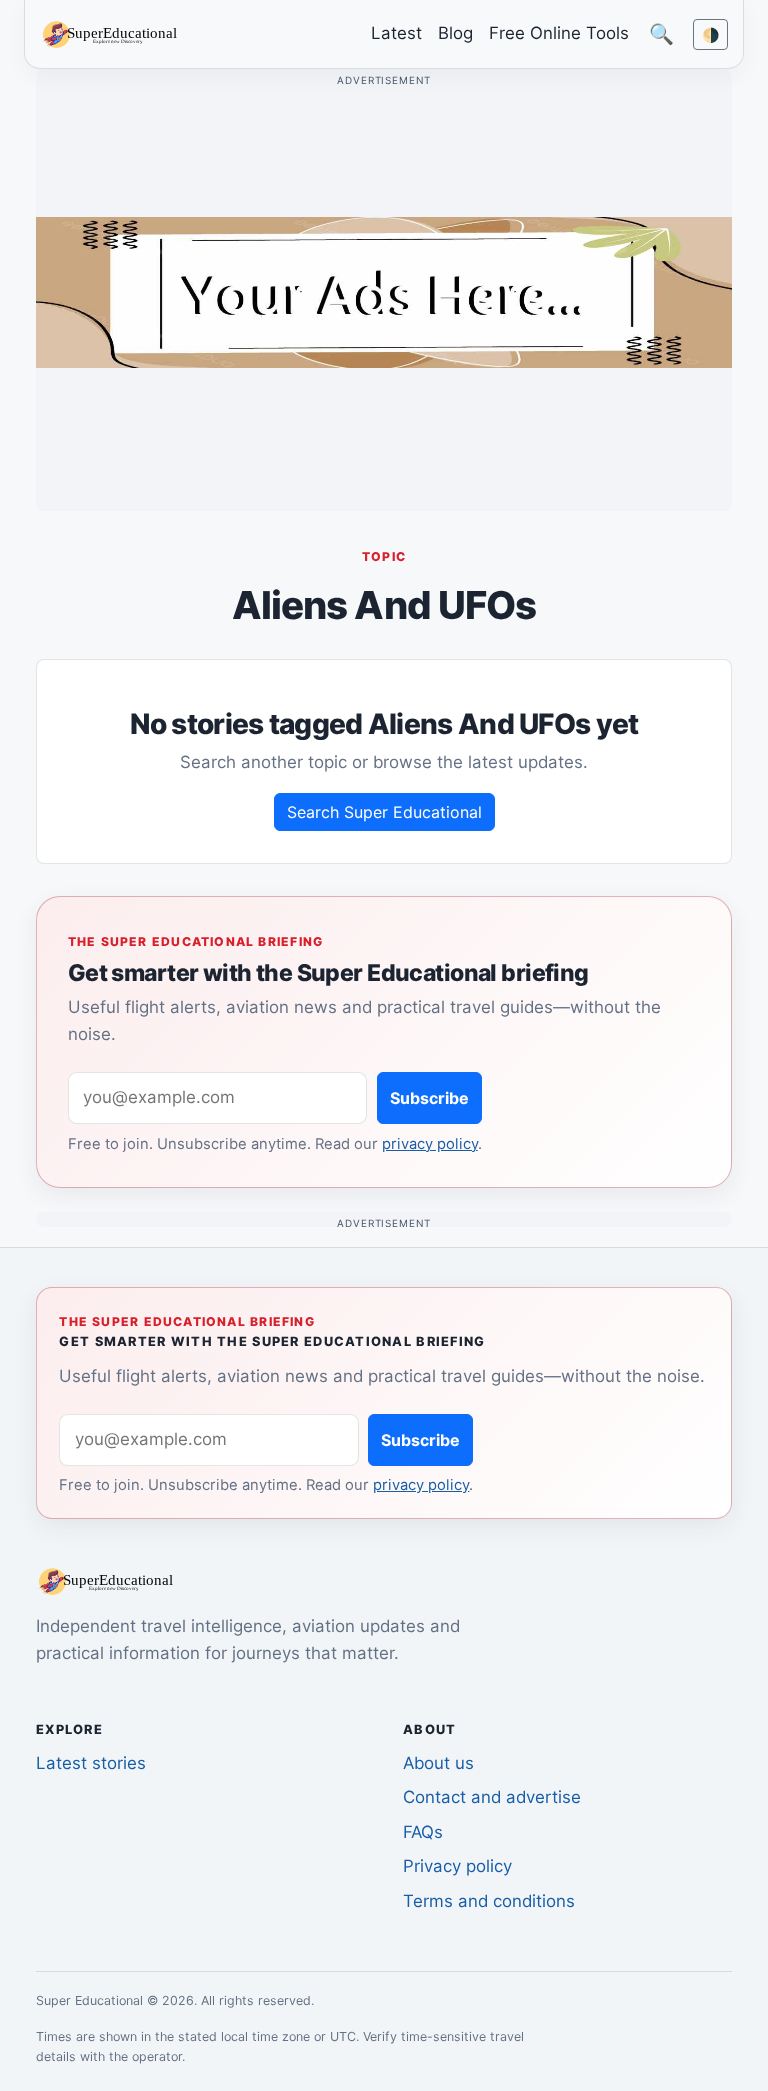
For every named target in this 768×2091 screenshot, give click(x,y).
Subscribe (429, 1098)
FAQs (423, 1832)
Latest (396, 33)
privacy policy (430, 1144)
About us (438, 1763)
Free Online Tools (559, 33)
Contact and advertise (492, 1797)
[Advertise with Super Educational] (384, 291)
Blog (455, 33)
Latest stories (91, 1763)
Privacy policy (457, 1866)
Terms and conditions (489, 1901)
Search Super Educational (384, 812)
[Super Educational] (115, 33)
